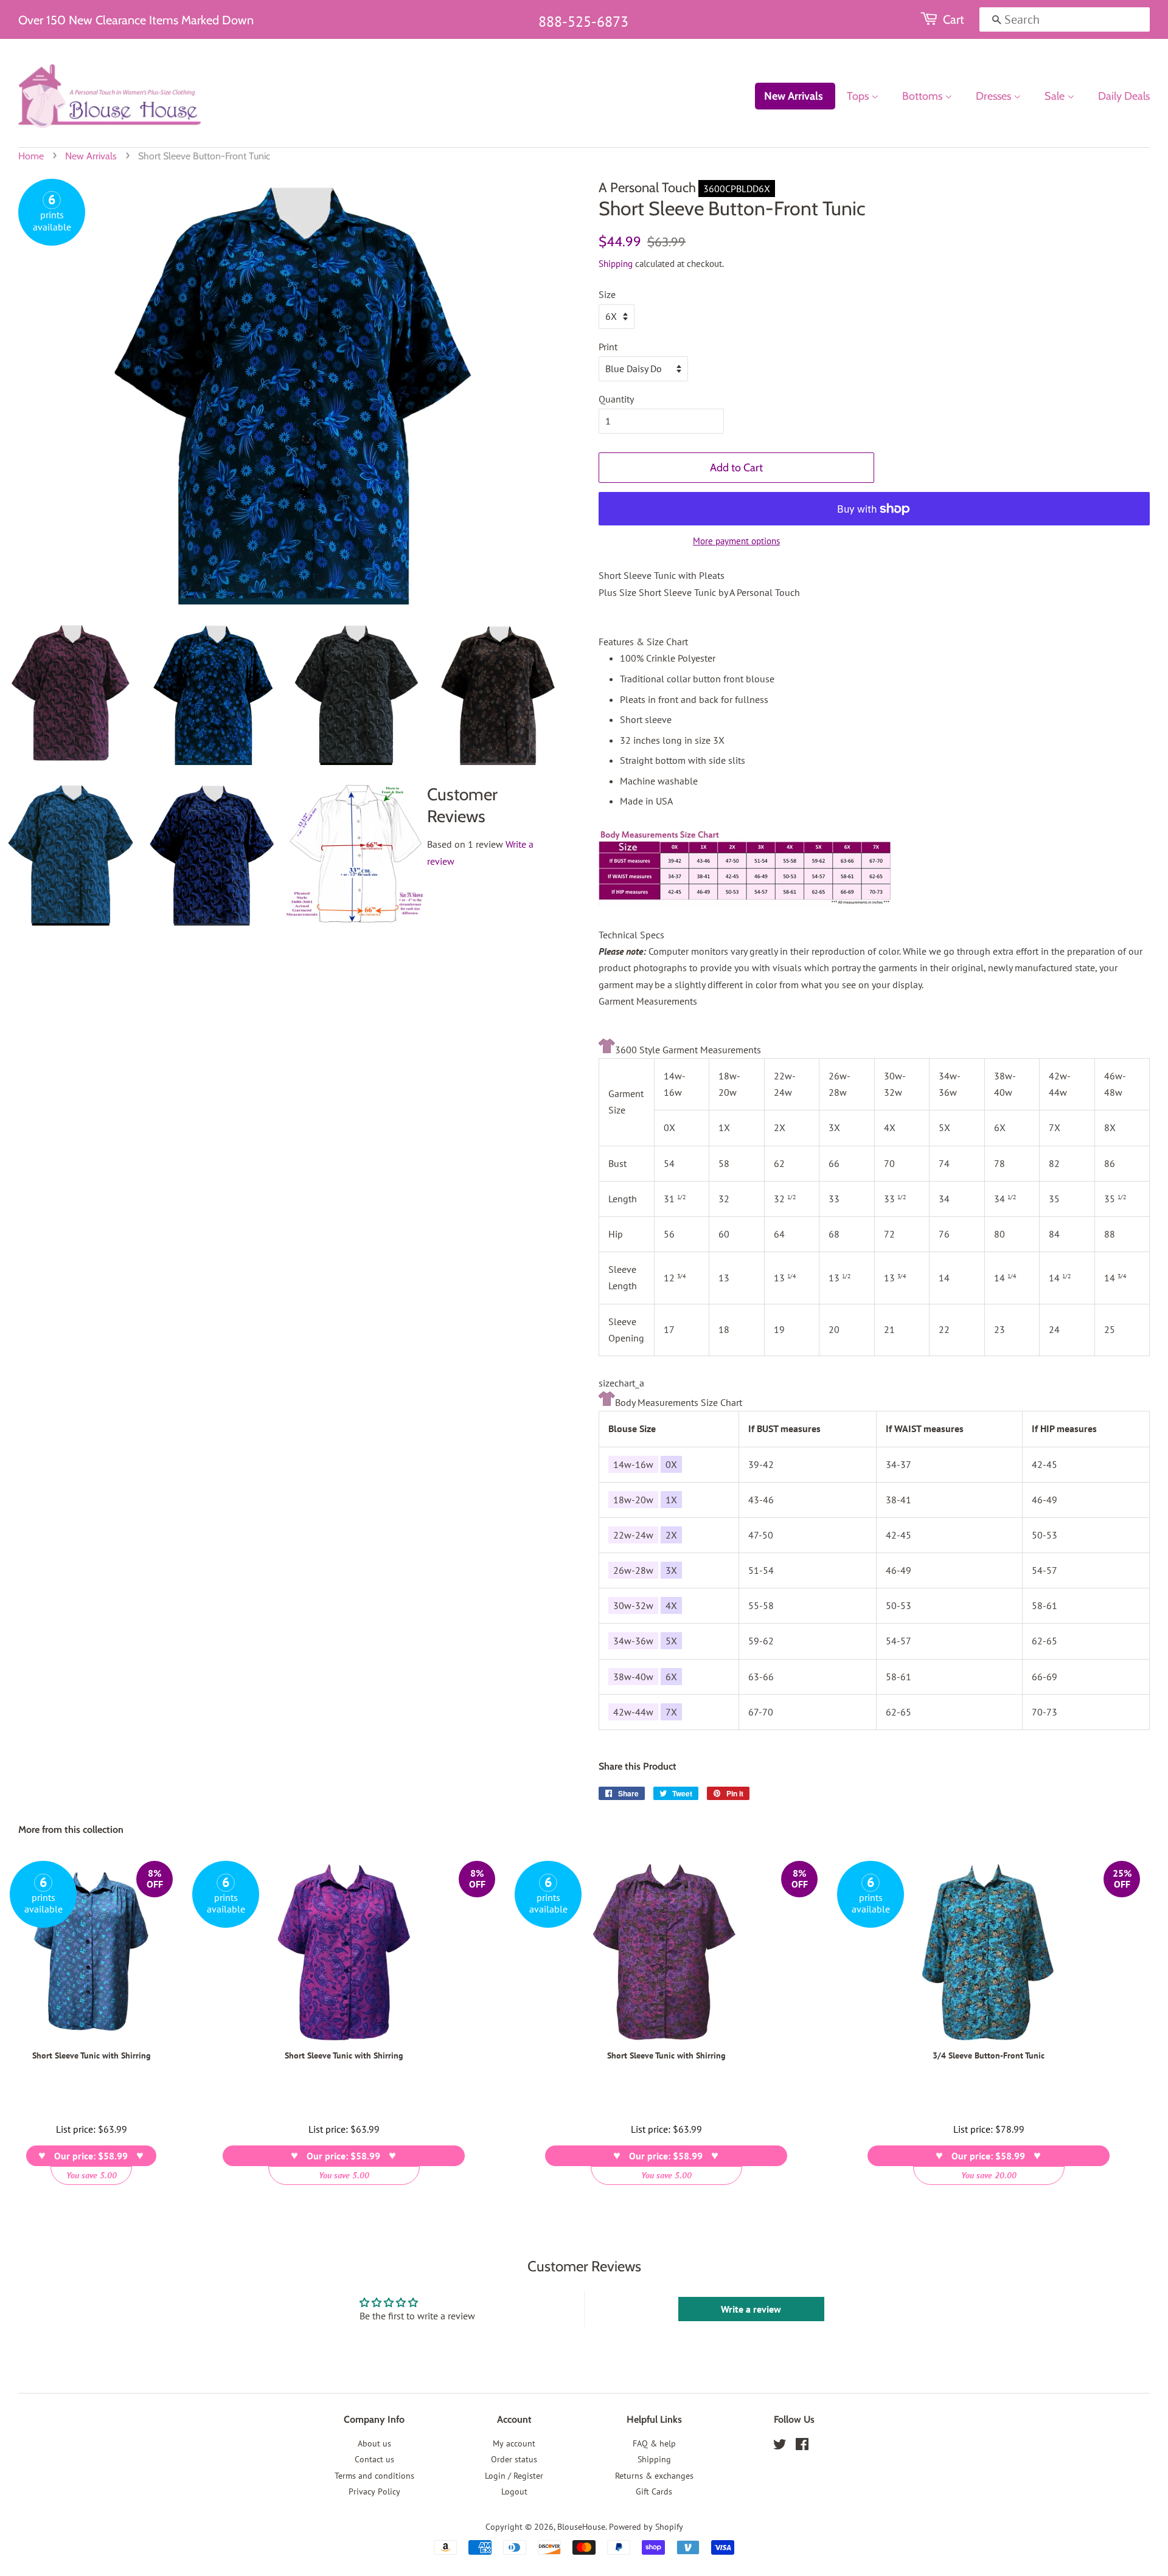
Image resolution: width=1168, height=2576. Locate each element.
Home (31, 156)
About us (374, 2443)
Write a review (751, 2309)
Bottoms (923, 96)
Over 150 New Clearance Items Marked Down (136, 20)
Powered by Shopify (646, 2527)
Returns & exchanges (654, 2476)
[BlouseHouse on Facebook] (802, 2446)
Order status (514, 2459)
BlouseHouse (581, 2527)
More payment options (736, 541)
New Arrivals (794, 96)
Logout (514, 2491)
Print (608, 347)
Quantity (616, 399)
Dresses (995, 96)
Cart (954, 19)
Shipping (616, 264)
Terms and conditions (374, 2476)
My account (514, 2443)
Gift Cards (654, 2491)
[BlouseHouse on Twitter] (780, 2446)
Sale (1056, 96)
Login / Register (514, 2476)
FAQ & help (654, 2443)
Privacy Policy (374, 2491)
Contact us (374, 2459)
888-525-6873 (583, 22)
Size (607, 294)
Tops (859, 96)
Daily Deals (1124, 96)
